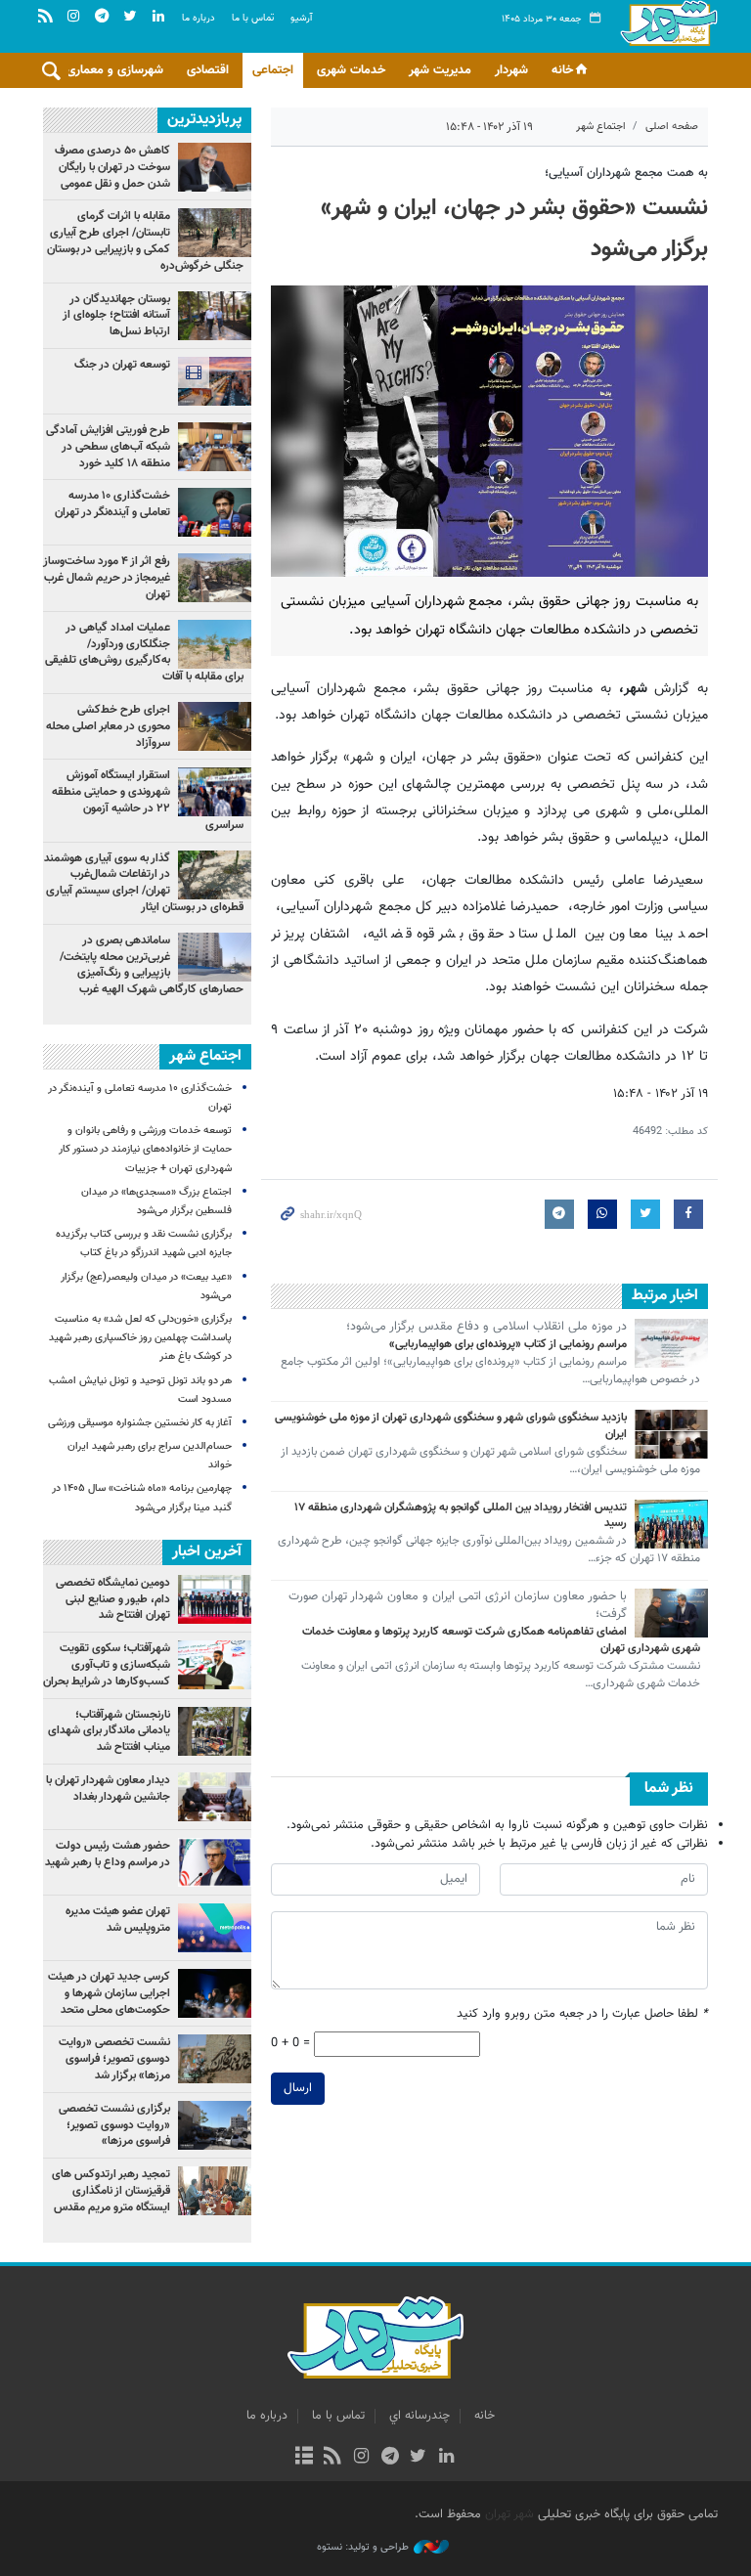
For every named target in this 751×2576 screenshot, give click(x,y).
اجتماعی (273, 70)
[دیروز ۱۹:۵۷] (215, 957)
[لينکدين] (446, 2458)
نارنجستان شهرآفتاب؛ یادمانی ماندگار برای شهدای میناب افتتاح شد (109, 1731)
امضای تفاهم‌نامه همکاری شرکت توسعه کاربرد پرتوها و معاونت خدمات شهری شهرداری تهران (501, 1640)
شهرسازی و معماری (115, 70)
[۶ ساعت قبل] (215, 316)
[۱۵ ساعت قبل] (215, 726)
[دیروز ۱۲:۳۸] (215, 167)
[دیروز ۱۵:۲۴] (215, 233)
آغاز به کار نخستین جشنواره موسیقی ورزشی (140, 1423)
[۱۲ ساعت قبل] (215, 512)
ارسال (298, 2088)
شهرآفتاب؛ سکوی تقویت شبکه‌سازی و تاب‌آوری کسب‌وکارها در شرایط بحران (107, 1665)
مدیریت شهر (440, 70)
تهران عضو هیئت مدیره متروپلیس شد (118, 1920)
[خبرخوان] (333, 2458)
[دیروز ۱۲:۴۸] (215, 381)
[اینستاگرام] (361, 2458)
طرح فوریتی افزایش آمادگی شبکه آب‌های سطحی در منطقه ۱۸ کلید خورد (108, 447)
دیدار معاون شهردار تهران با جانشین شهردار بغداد (108, 1789)
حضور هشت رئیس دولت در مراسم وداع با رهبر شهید (108, 1854)
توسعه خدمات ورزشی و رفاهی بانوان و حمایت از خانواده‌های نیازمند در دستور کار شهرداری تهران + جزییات (145, 1149)
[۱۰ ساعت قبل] (215, 792)
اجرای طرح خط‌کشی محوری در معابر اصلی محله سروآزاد (108, 726)
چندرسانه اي (420, 2416)
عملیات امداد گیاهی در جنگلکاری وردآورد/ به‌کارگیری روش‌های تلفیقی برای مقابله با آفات (144, 652)
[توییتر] (418, 2458)
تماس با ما (253, 18)
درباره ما (199, 18)
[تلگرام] (390, 2458)
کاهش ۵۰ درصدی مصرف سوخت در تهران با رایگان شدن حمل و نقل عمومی (112, 167)
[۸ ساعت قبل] (215, 644)
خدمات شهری (351, 70)
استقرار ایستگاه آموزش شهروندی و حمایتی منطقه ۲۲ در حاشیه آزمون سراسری (148, 800)
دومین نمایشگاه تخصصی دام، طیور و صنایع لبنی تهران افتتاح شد (113, 1599)
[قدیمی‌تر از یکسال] (671, 1343)
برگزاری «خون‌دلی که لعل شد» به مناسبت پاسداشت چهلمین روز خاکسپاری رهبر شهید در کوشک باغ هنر (140, 1338)
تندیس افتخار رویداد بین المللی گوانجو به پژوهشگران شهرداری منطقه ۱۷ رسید (461, 1516)
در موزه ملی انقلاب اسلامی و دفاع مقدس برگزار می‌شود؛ (486, 1328)
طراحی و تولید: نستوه (363, 2548)
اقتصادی (208, 70)
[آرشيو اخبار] (304, 2458)
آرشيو (301, 18)
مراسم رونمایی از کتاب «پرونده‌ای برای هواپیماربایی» (508, 1344)
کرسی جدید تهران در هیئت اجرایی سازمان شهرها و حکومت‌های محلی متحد (109, 1993)
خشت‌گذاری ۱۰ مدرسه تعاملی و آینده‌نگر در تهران (112, 504)
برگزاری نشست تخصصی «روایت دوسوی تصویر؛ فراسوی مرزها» (114, 2125)
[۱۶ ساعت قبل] (215, 875)
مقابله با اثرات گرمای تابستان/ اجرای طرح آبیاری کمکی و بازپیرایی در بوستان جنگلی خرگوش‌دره (145, 240)
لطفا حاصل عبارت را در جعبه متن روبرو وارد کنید (582, 2014)
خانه (562, 70)
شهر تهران (509, 2514)
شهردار (511, 70)
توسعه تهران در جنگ (122, 365)
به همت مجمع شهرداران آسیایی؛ (626, 173)
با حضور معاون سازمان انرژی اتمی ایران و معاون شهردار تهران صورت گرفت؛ (458, 1606)
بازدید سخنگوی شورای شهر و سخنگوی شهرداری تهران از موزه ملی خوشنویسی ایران (451, 1426)
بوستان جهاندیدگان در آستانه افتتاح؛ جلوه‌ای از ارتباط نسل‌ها (116, 316)
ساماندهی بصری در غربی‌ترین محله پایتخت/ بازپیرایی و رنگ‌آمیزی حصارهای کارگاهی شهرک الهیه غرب (152, 965)
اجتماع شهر (601, 127)
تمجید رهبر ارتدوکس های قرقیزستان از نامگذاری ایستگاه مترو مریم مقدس (111, 2191)
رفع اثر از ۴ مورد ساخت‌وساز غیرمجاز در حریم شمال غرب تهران (107, 578)
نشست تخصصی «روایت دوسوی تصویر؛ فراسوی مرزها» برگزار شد (114, 2059)
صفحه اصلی (672, 127)
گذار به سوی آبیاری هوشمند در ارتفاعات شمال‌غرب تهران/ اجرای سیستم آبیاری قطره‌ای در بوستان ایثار (144, 883)
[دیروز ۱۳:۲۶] (215, 447)
